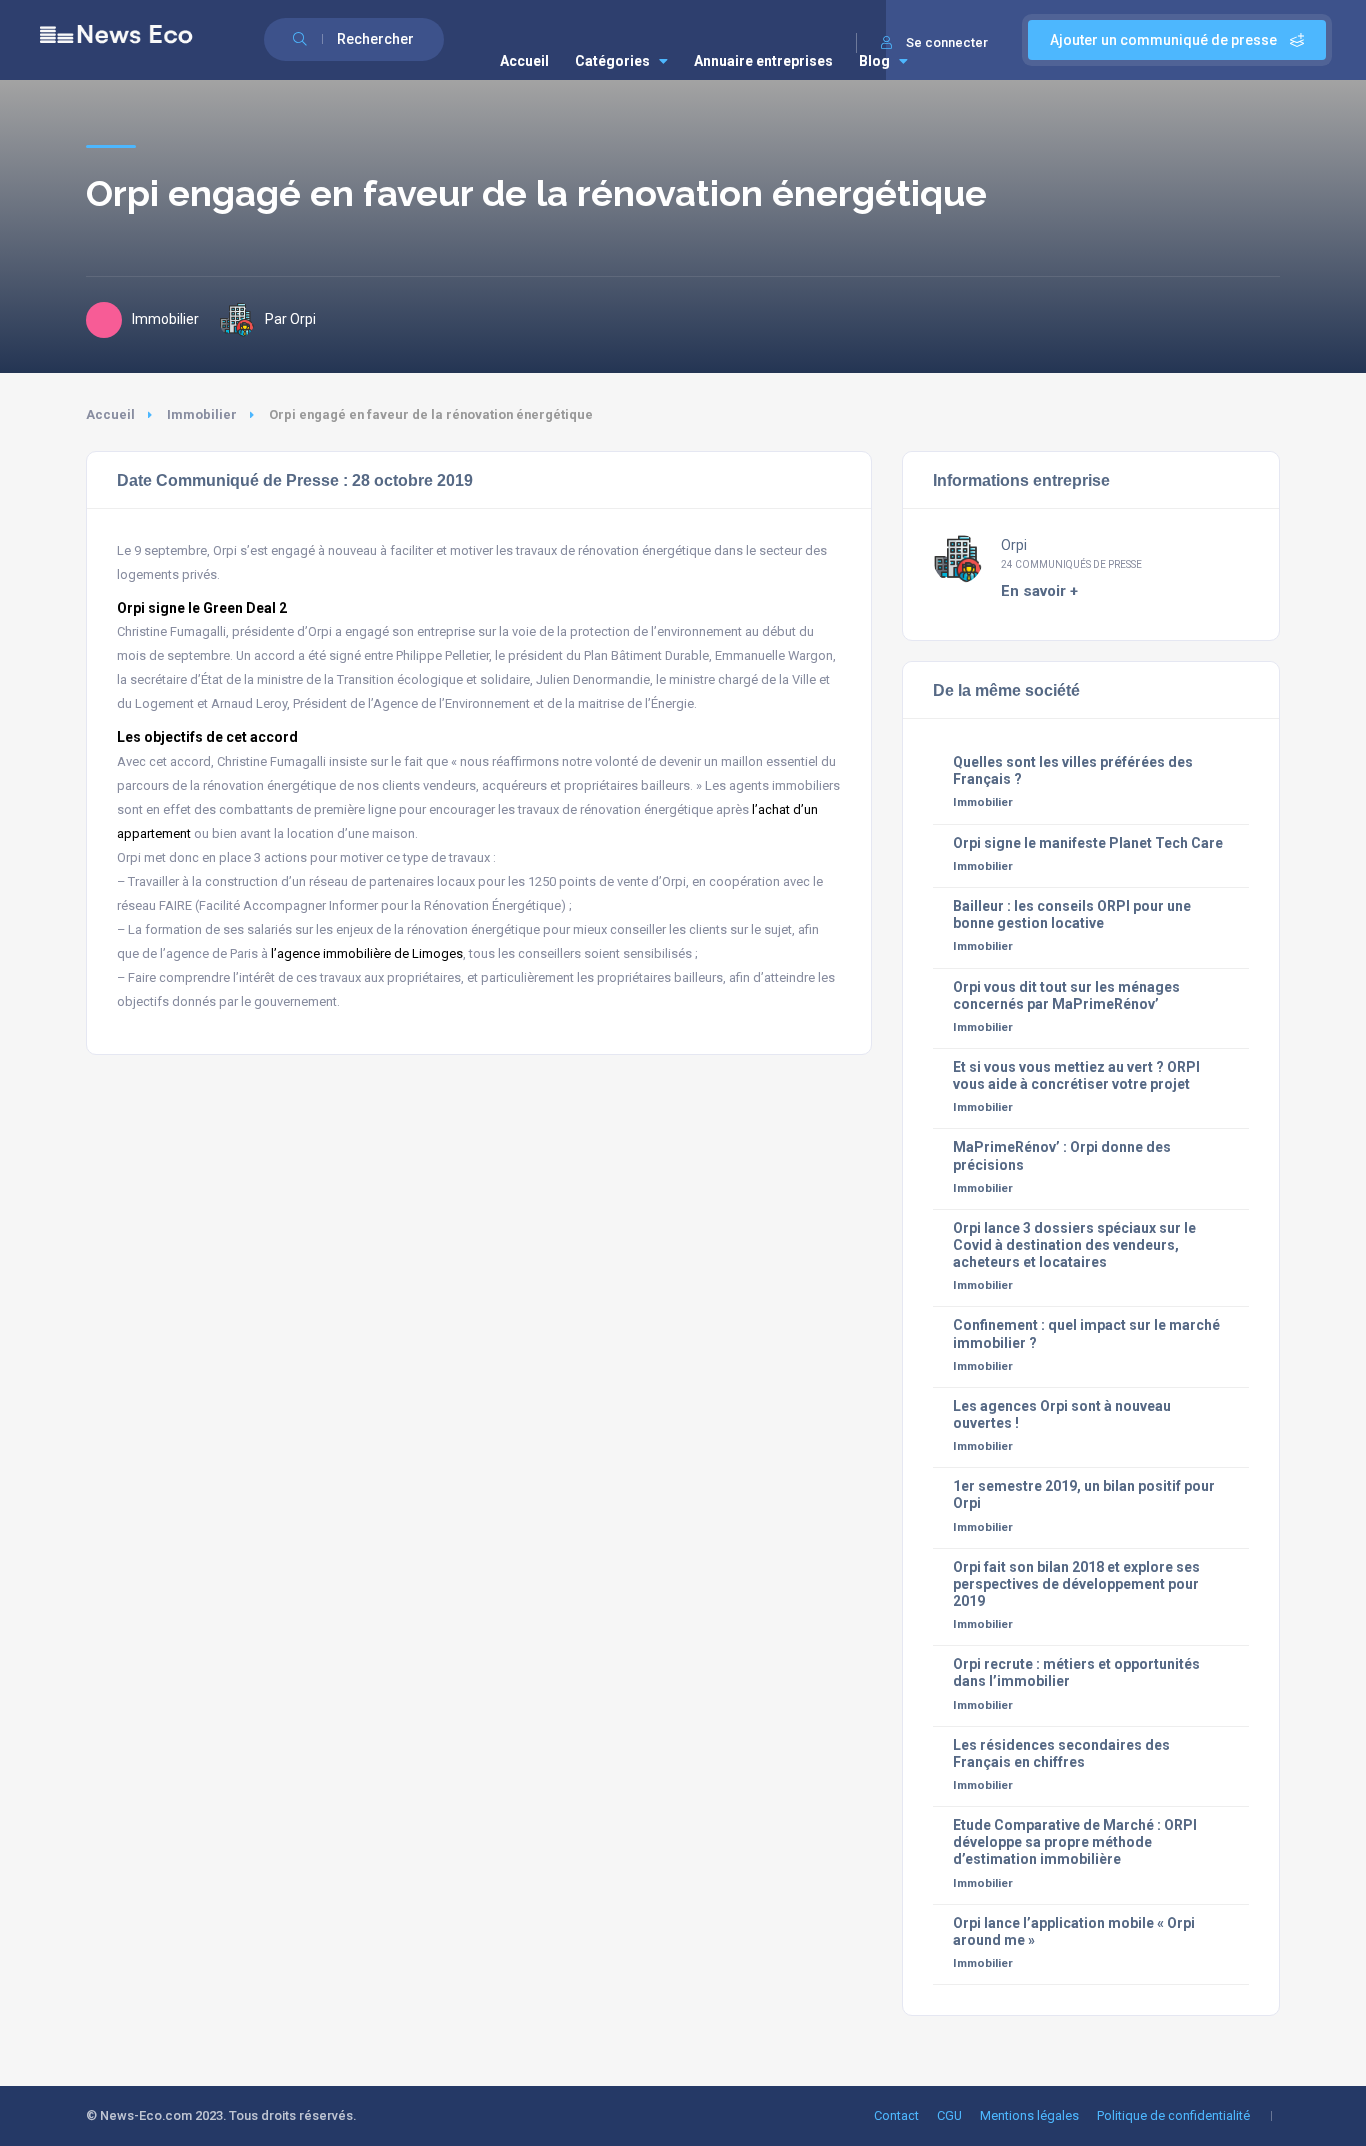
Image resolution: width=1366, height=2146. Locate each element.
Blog (874, 61)
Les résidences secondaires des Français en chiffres (1061, 1753)
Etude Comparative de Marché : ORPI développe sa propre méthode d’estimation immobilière (1075, 1842)
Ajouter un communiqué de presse (1165, 40)
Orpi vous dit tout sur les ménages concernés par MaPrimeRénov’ (1066, 995)
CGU (949, 2115)
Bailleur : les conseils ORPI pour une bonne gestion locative (1072, 914)
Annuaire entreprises (763, 61)
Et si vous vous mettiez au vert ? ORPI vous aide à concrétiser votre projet (1076, 1075)
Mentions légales (1029, 2115)
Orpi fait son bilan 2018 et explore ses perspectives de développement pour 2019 (1076, 1584)
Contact (896, 2115)
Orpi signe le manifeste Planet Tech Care (1088, 843)
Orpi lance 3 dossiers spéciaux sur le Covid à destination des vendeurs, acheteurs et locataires (1074, 1245)
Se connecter (947, 42)
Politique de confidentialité (1173, 2115)
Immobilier (202, 414)
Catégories (612, 61)
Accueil (524, 61)
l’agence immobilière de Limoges (367, 953)
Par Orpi (290, 319)
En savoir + (1039, 591)
